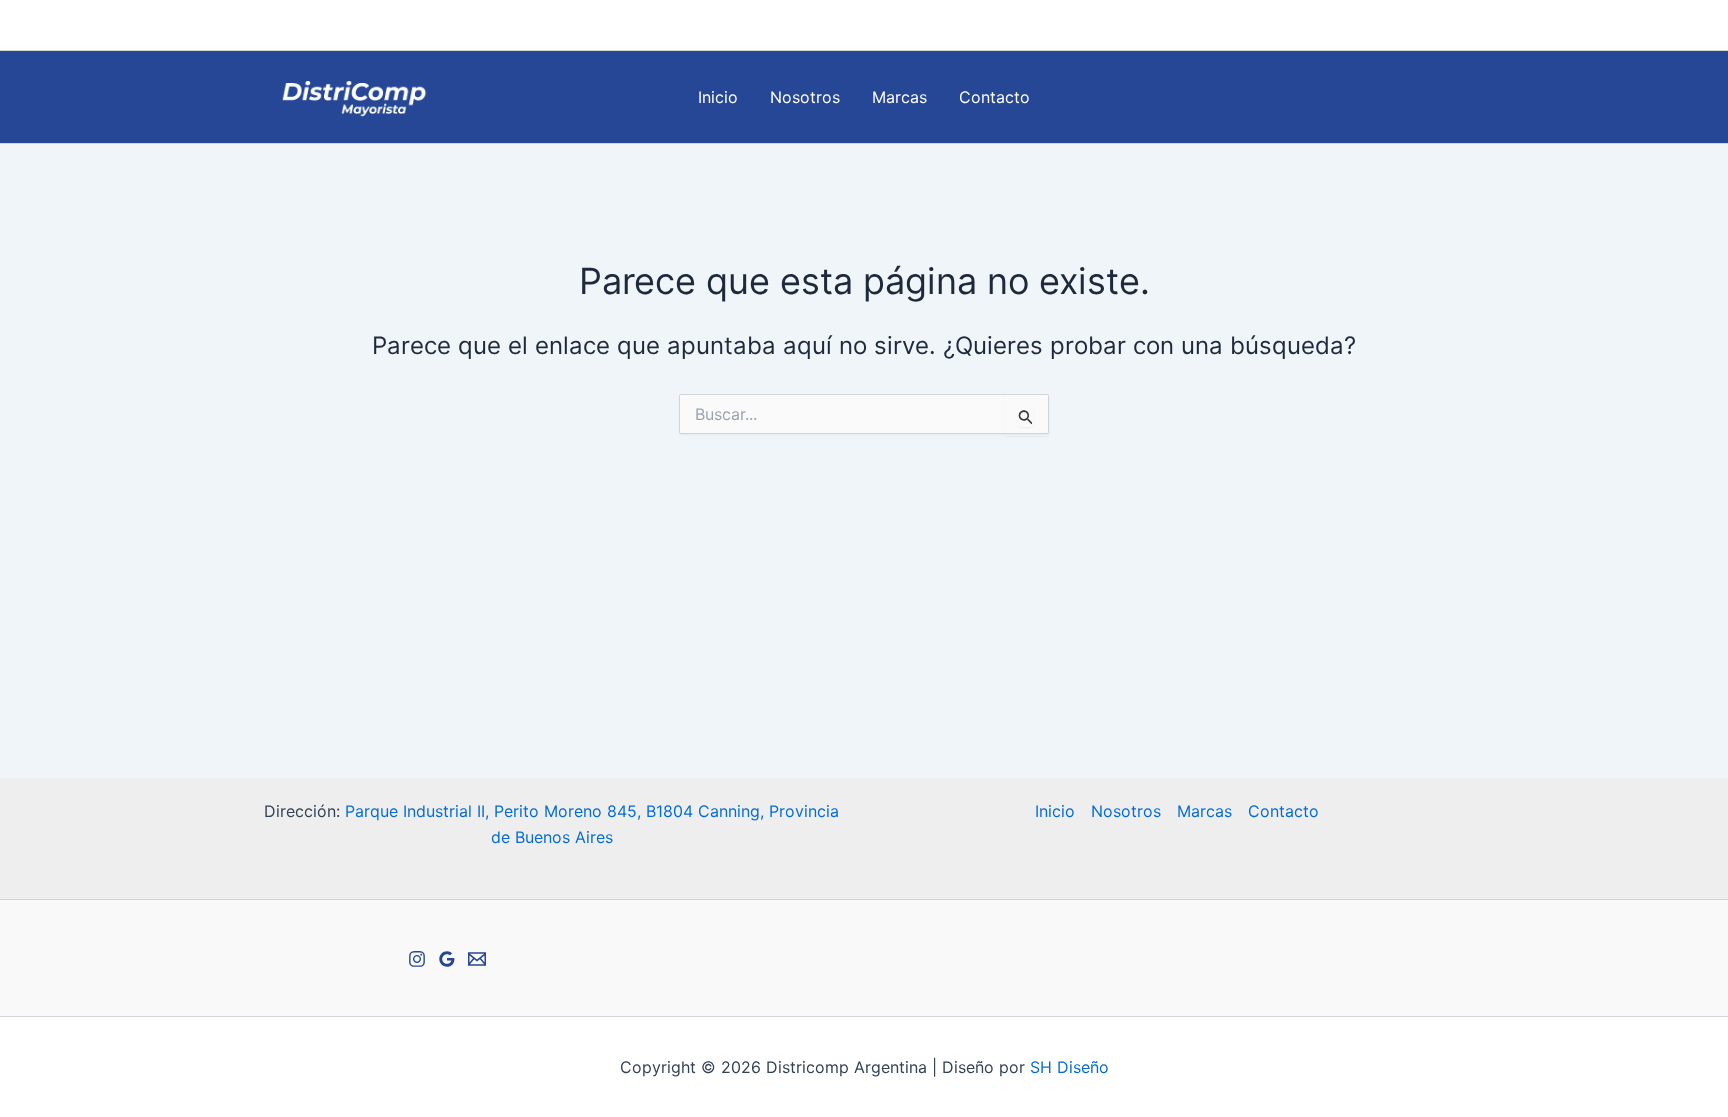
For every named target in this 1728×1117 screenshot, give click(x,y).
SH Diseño (1069, 1067)
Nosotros (805, 97)
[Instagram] (1395, 26)
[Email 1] (1425, 26)
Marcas (899, 97)
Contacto (994, 97)
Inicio (718, 97)
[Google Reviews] (1455, 26)
